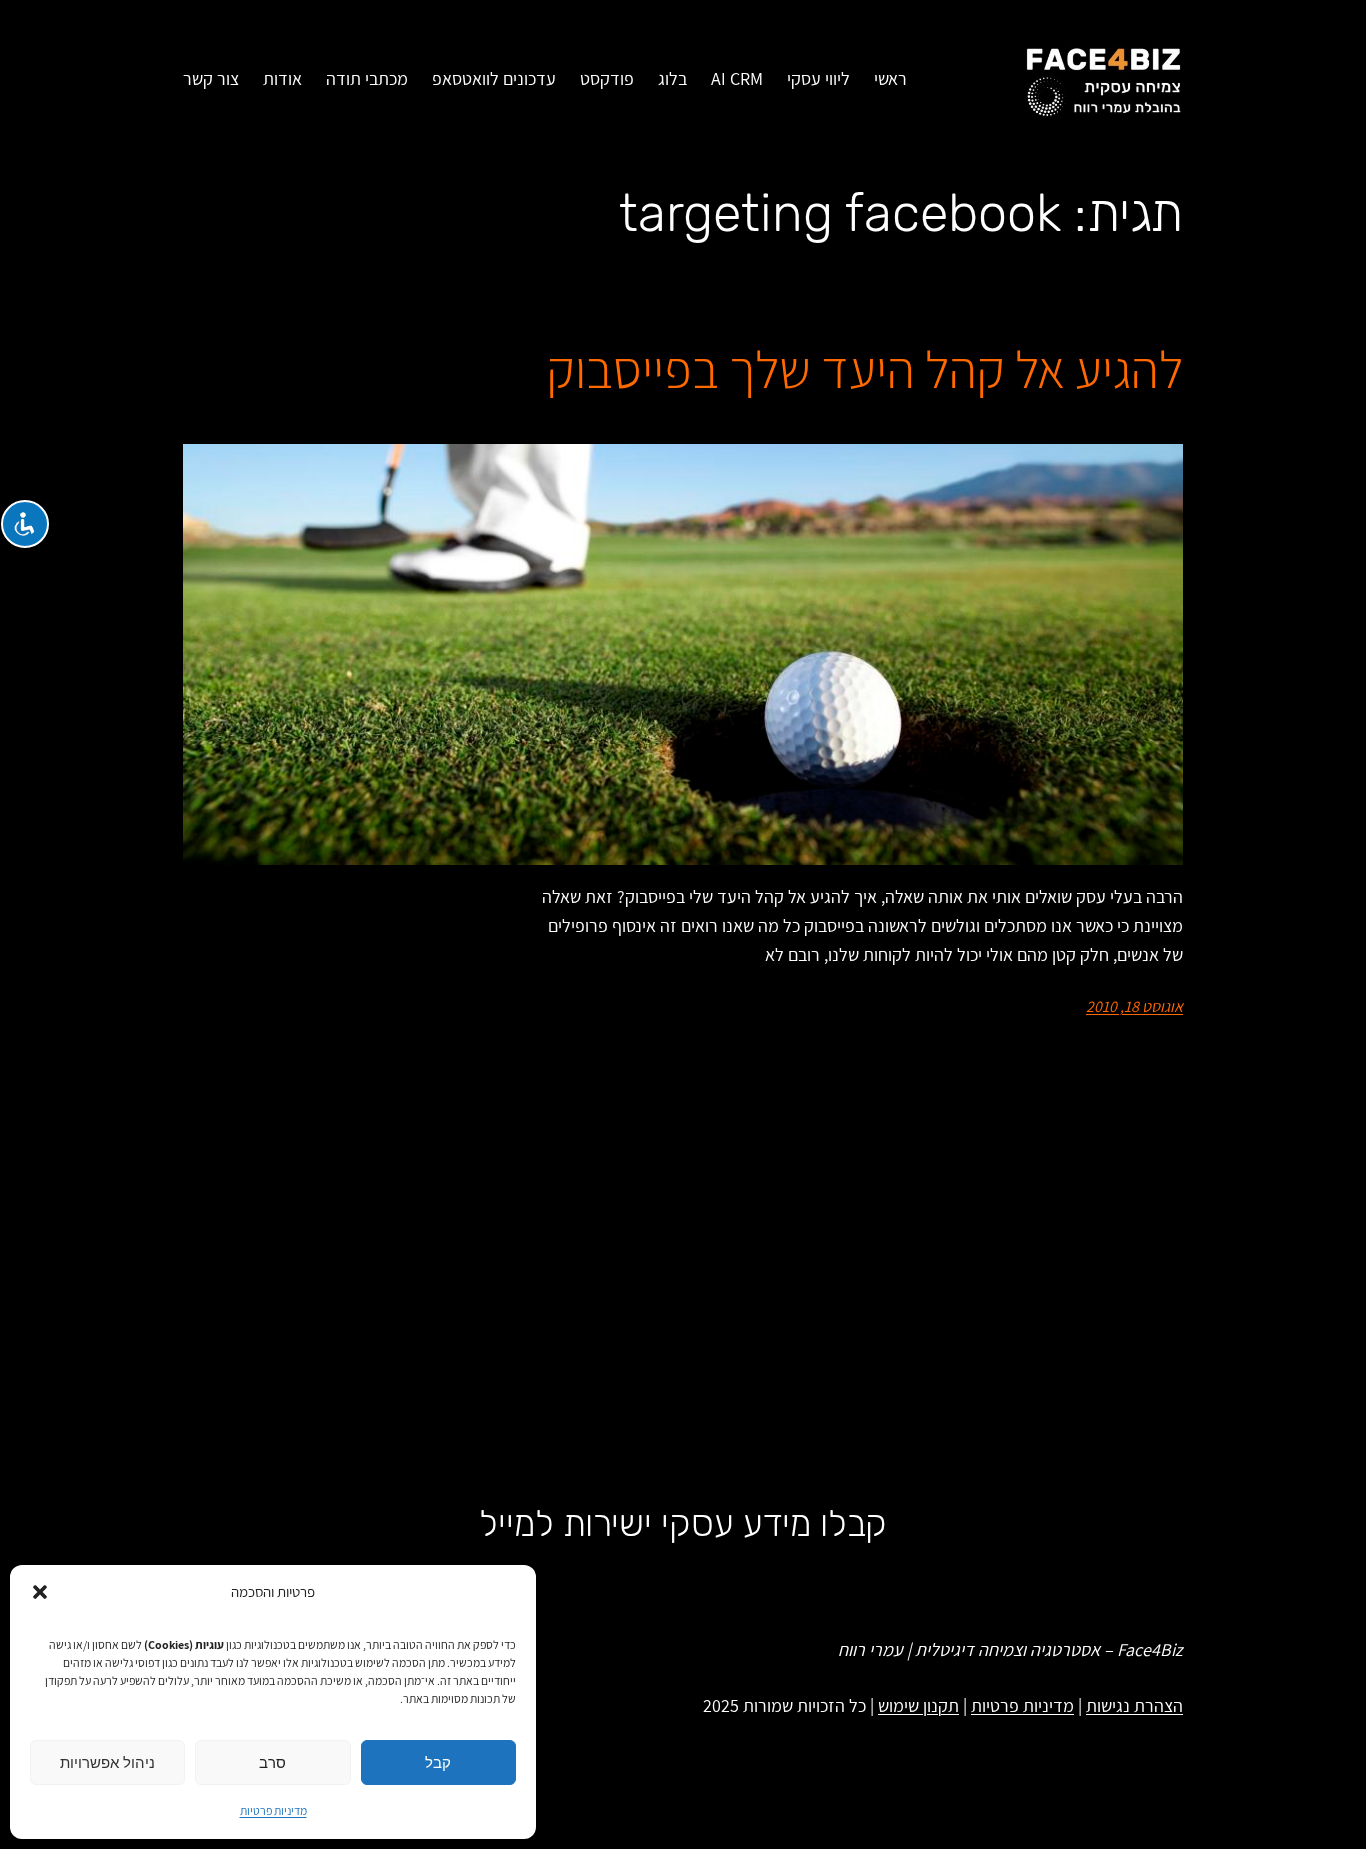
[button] (40, 1592)
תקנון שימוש (918, 1705)
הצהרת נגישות (1134, 1705)
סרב (272, 1762)
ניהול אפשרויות (107, 1762)
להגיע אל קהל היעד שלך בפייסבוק (865, 370)
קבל (438, 1762)
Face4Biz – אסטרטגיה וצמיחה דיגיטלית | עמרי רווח (1010, 1649)
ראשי (890, 78)
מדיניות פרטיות (273, 1810)
